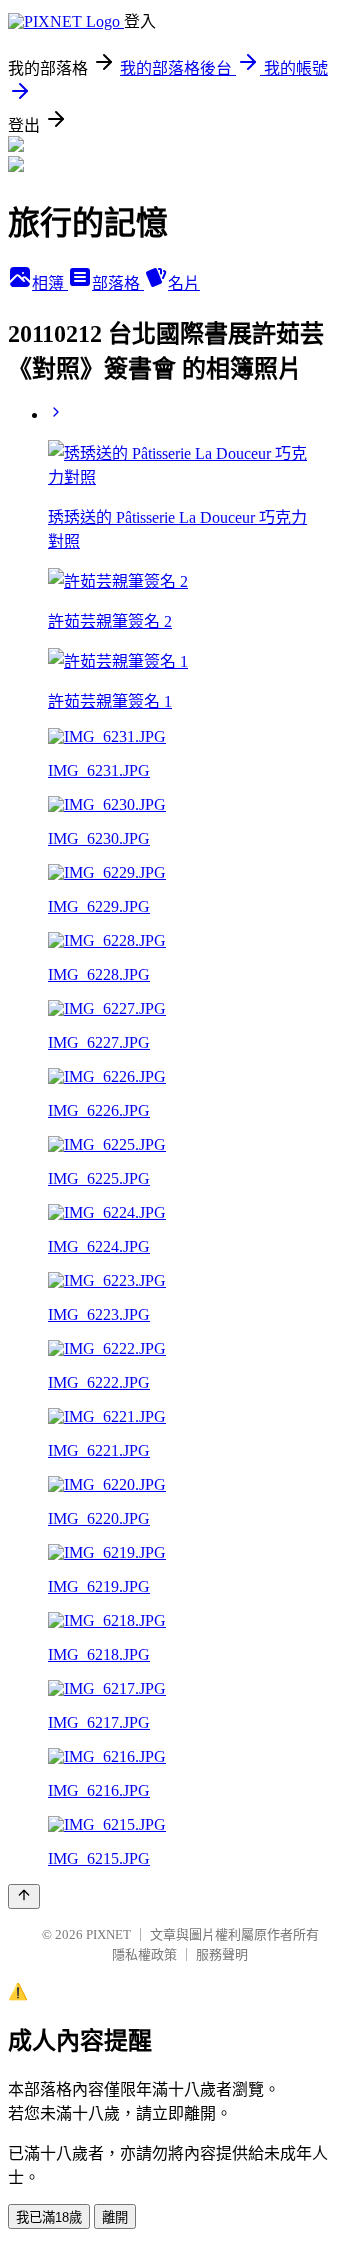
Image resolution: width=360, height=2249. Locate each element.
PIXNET (108, 1934)
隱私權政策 (144, 1954)
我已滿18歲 (49, 2217)
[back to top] (24, 1896)
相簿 (50, 283)
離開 (115, 2217)
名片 (184, 283)
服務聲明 (222, 1954)
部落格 (118, 283)
